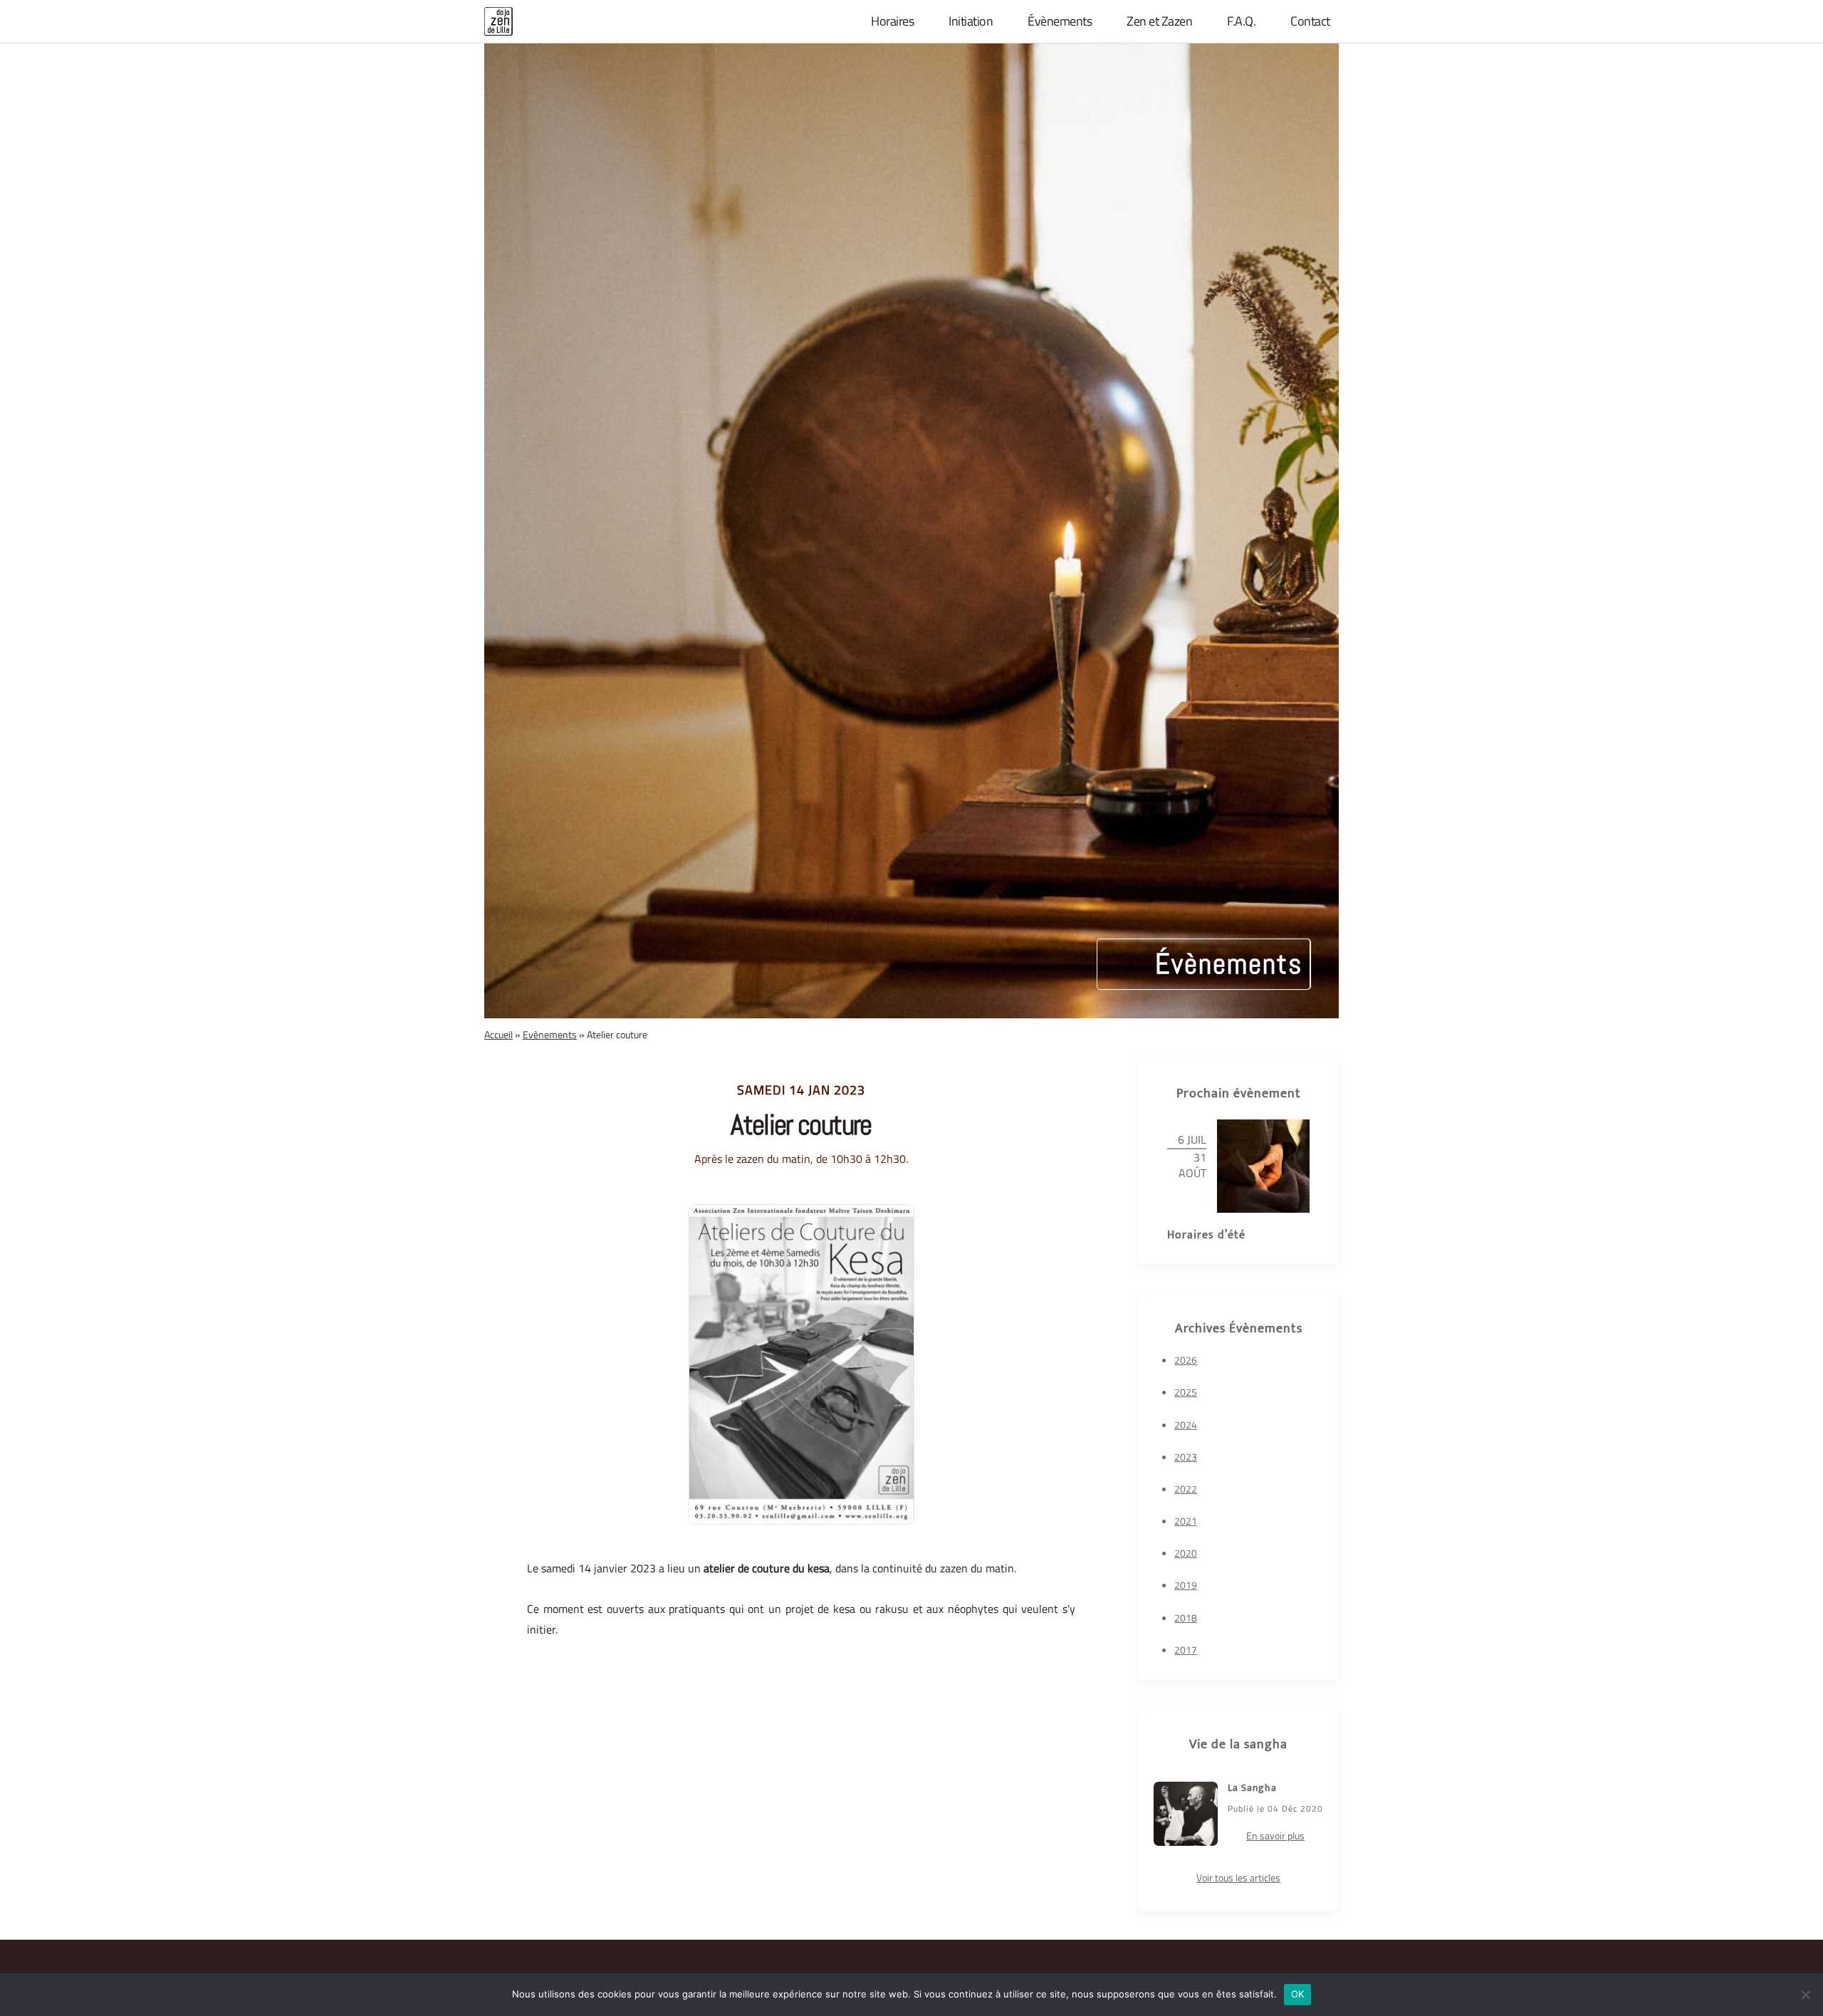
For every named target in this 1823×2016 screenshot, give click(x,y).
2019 (1186, 1585)
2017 (1186, 1650)
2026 (1186, 1360)
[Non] (1805, 1995)
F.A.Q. (1241, 21)
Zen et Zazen (1159, 21)
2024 (1186, 1425)
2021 (1186, 1521)
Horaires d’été (1206, 1235)
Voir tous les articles (1238, 1877)
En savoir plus (1275, 1835)
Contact (1310, 21)
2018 (1186, 1618)
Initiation (971, 21)
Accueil (498, 1034)
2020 (1186, 1553)
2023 (1186, 1457)
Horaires (892, 21)
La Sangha (1252, 1788)
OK (1298, 1994)
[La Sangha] (1186, 1814)
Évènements (1060, 21)
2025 (1186, 1392)
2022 (1186, 1489)
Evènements (550, 1034)
